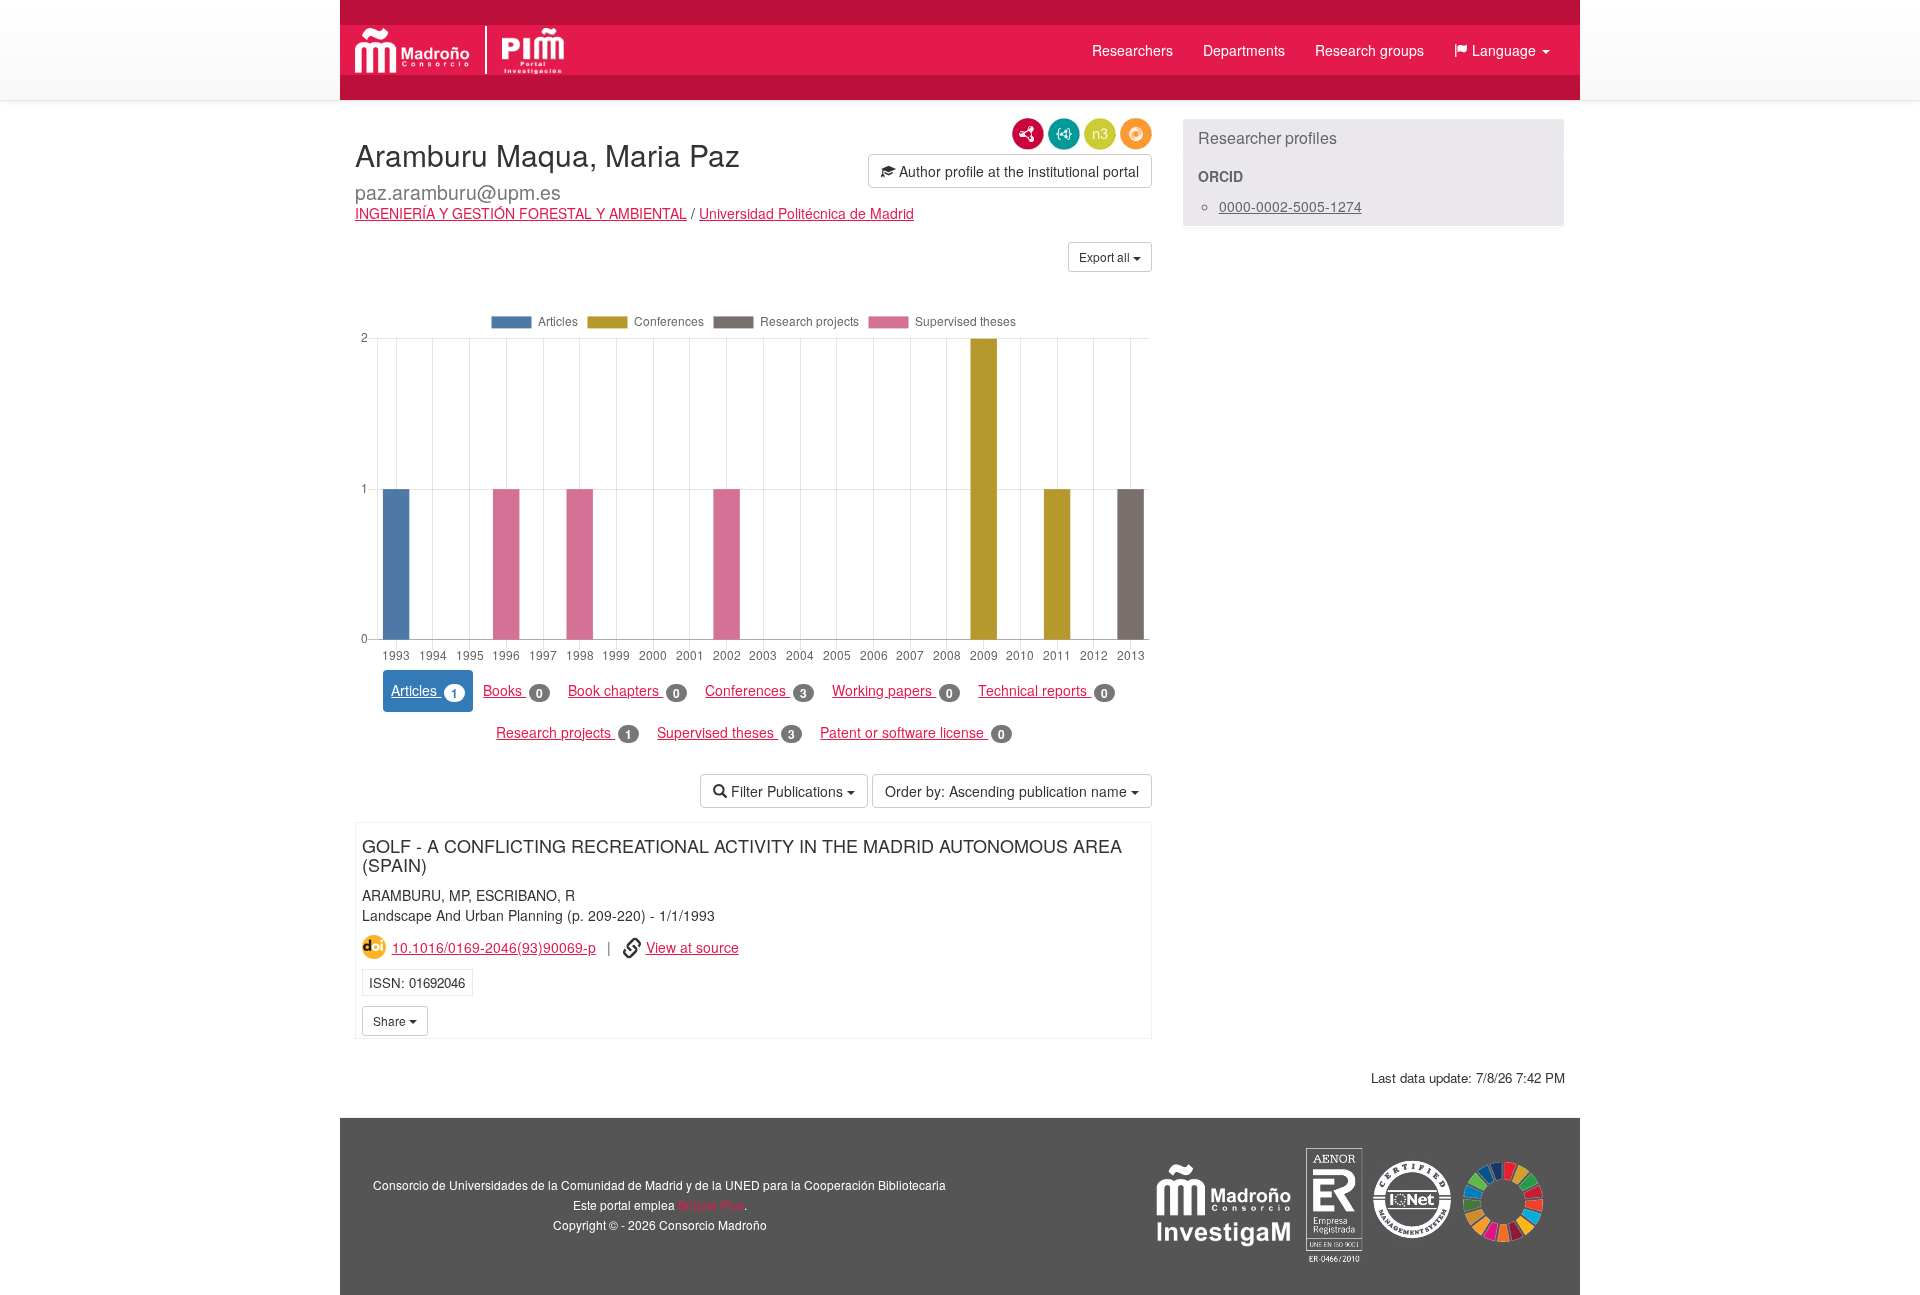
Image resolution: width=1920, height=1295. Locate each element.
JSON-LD (1064, 134)
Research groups (1369, 50)
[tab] (1373, 138)
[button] (1502, 50)
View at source (692, 947)
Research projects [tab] (564, 732)
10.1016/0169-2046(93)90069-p (494, 947)
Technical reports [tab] (1043, 690)
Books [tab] (513, 690)
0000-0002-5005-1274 (1290, 206)
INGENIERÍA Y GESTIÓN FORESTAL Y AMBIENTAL (521, 213)
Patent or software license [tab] (912, 732)
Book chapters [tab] (624, 690)
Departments (1244, 50)
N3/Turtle (1100, 134)
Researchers (1132, 50)
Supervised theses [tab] (726, 732)
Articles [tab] (424, 690)
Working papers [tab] (892, 690)
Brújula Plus (711, 1204)
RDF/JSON (1136, 134)
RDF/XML (1028, 134)
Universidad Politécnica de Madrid (806, 213)
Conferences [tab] (756, 690)
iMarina (1133, 1020)
